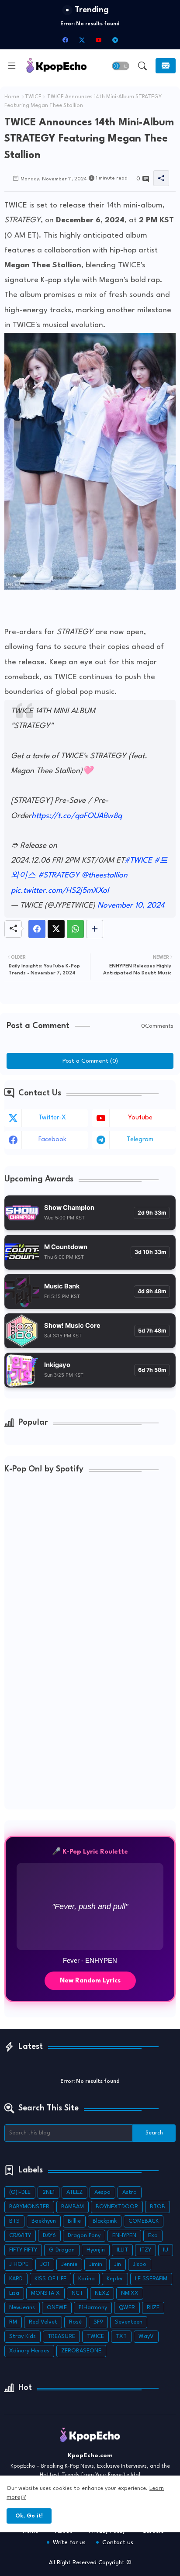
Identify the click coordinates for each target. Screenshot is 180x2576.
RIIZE (153, 2308)
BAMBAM (73, 2207)
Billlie (74, 2221)
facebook (52, 1140)
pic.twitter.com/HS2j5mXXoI (60, 891)
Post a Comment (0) (90, 1061)
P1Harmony (93, 2308)
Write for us (69, 2542)
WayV (146, 2336)
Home (12, 97)
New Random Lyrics (90, 1981)
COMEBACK (144, 2221)
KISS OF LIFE (50, 2279)
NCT (77, 2293)
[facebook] (65, 40)
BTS (14, 2221)
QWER (127, 2308)
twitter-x (52, 1118)
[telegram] (115, 40)
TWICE (33, 97)
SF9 (98, 2322)
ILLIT (122, 2250)
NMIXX (130, 2293)
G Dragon (62, 2250)
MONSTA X (45, 2293)
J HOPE (19, 2264)
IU (166, 2250)
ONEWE (57, 2308)
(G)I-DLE (20, 2192)
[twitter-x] (82, 40)
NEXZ (102, 2293)
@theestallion (105, 875)
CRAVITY (20, 2236)
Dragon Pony (84, 2236)
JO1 (45, 2264)
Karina (87, 2279)
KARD (16, 2279)
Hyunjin (96, 2250)
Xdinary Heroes (29, 2351)
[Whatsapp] (75, 929)
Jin (118, 2264)
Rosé (75, 2322)
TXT (121, 2336)
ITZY (145, 2250)
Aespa (102, 2192)
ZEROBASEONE (81, 2351)
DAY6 (49, 2236)
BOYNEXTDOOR (117, 2207)
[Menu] (12, 66)
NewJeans (22, 2308)
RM (13, 2322)
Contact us (118, 2542)
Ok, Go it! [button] (29, 2516)
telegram (140, 1140)
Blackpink (105, 2221)
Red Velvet (43, 2322)
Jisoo (140, 2264)
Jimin (96, 2264)
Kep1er (115, 2279)
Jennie (69, 2264)
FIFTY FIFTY (23, 2250)
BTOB (157, 2207)
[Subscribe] (166, 66)
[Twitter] (56, 929)
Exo (153, 2236)
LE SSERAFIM (151, 2279)
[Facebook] (37, 929)
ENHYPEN (124, 2236)
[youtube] (98, 40)
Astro (130, 2192)
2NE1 (48, 2192)
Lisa (14, 2293)
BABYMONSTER (29, 2207)
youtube (140, 1118)
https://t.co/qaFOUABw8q (77, 816)
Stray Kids (22, 2336)
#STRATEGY (59, 875)
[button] (121, 66)
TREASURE (61, 2336)
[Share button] (95, 929)
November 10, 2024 (131, 906)
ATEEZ (74, 2192)
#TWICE (138, 861)
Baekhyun (44, 2221)
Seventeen (129, 2322)
